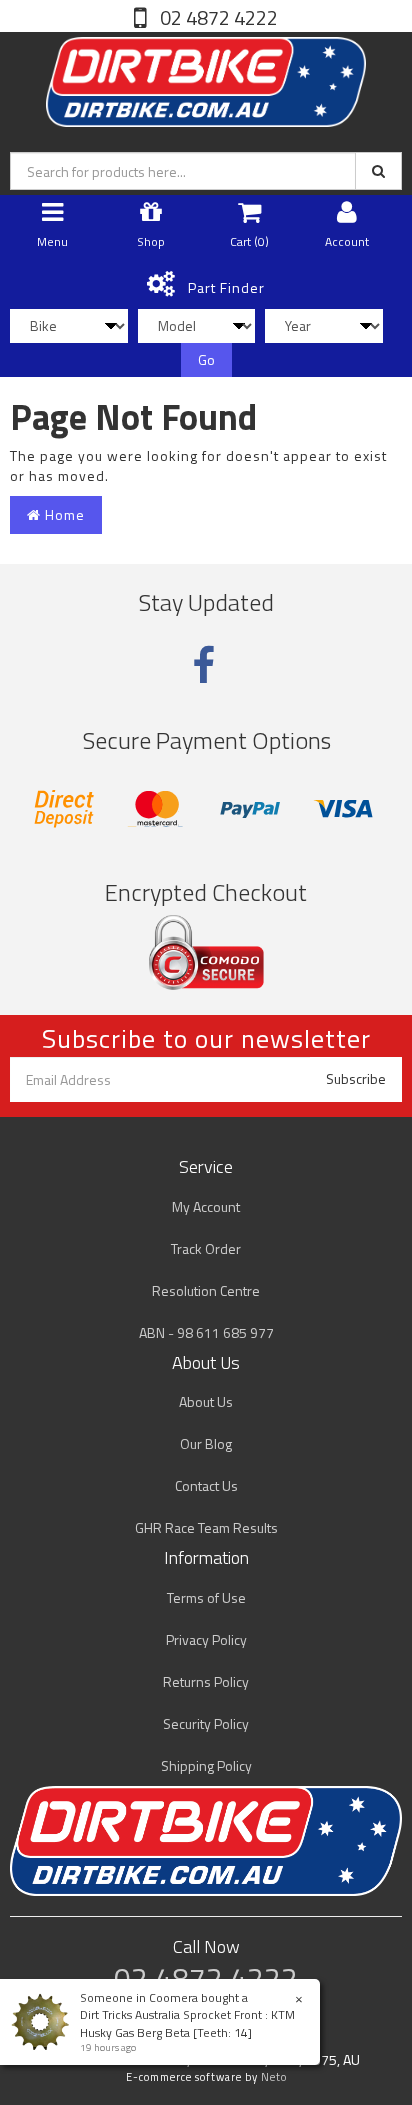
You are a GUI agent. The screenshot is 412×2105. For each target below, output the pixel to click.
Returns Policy (206, 1681)
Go (206, 359)
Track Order (206, 1248)
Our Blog (206, 1443)
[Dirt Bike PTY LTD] (206, 77)
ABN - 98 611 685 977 (206, 1332)
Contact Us (206, 1485)
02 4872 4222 (217, 17)
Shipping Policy (206, 1765)
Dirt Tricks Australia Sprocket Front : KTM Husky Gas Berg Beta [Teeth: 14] (187, 2023)
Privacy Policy (206, 1639)
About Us (206, 1401)
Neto (274, 2077)
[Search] (378, 171)
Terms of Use (206, 1597)
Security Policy (206, 1723)
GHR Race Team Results (206, 1527)
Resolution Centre (206, 1290)
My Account (206, 1206)
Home (63, 514)
